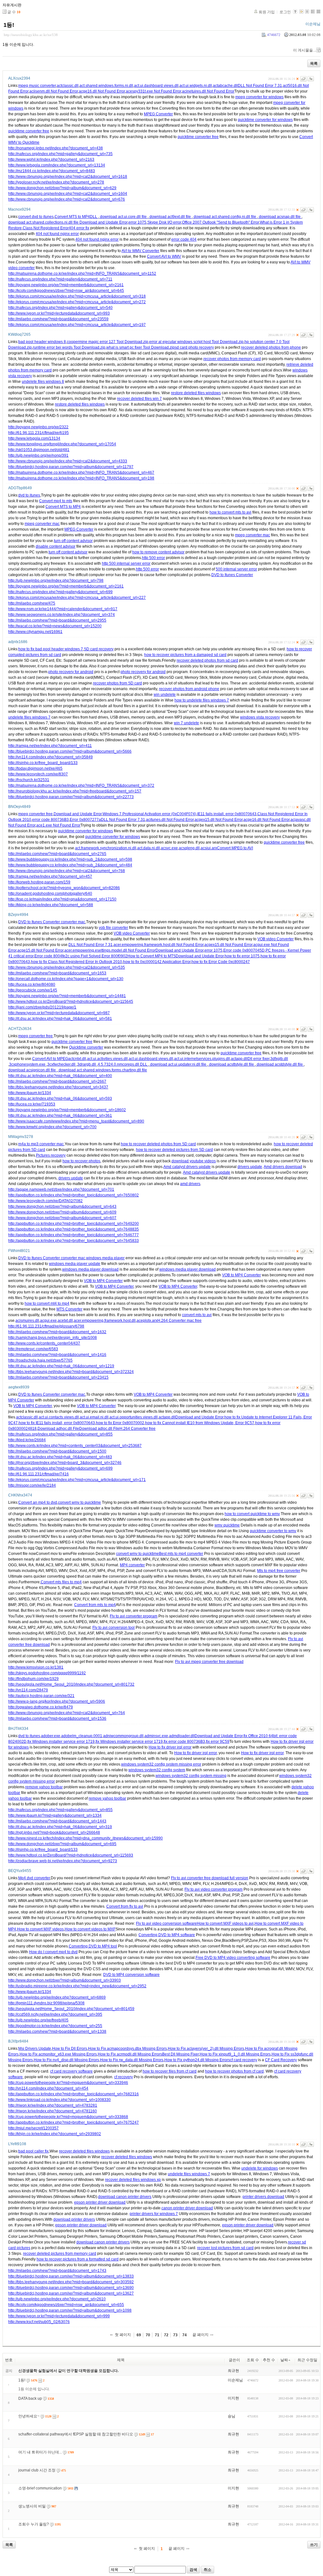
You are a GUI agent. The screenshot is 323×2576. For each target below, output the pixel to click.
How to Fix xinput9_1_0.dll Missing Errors (235, 2054)
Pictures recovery (51, 1155)
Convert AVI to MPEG (50, 1059)
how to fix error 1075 (242, 956)
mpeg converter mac (42, 524)
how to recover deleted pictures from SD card (174, 1150)
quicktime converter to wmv (273, 1531)
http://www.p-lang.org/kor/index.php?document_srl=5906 (57, 1701)
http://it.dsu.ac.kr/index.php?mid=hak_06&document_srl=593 (60, 1098)
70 (148, 2335)
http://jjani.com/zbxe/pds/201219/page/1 (42, 1007)
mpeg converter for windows (259, 97)
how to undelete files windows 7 (202, 700)
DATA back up (30, 2398)
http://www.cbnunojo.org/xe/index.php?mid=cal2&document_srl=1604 (68, 194)
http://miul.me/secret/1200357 (33, 2128)
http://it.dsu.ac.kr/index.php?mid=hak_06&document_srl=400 (60, 1076)
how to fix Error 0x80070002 (120, 1423)
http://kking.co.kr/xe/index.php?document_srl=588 (51, 905)
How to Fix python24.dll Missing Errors (197, 2060)
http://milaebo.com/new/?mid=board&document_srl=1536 (57, 1718)
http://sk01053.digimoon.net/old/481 (39, 450)
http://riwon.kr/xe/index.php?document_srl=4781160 (53, 2111)
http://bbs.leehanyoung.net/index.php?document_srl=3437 (58, 1087)
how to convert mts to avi (230, 512)
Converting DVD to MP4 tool (93, 1946)
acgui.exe (48, 1321)
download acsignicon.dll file (32, 1070)
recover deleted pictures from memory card (60, 2254)
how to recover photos (81, 1161)
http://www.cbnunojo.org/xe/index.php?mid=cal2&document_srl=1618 (68, 177)
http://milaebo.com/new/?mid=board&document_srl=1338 (57, 2031)
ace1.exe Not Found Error (58, 825)
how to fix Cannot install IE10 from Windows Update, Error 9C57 (200, 1423)
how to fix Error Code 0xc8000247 (221, 962)
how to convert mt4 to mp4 (47, 1303)
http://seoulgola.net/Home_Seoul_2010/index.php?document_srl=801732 (71, 1684)
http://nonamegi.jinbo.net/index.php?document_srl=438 (56, 148)
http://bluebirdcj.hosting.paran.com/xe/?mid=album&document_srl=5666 (70, 751)
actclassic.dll (68, 86)
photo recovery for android (71, 672)
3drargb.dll (87, 1064)
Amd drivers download (283, 1167)
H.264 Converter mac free (179, 1321)
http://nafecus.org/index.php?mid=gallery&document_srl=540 (60, 308)
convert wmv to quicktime (79, 1502)
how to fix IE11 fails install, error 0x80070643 (57, 1423)
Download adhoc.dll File (58, 1429)
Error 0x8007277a (85, 820)
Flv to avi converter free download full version (210, 1878)
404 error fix (79, 228)
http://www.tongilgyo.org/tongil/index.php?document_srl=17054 (62, 444)
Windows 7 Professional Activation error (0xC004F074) (149, 814)
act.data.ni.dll (149, 848)
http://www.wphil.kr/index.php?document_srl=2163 (51, 159)
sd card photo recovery (194, 347)
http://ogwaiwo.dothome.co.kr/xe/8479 (41, 1707)
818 (33, 1429)
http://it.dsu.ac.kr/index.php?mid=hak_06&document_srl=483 (60, 1457)
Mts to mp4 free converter (279, 1571)
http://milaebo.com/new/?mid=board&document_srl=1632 (57, 1332)
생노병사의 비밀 (32, 2506)
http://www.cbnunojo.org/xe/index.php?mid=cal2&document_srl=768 (67, 871)
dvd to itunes (29, 495)
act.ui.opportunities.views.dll (134, 1417)
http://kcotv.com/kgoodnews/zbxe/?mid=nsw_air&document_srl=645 (66, 291)
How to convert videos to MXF (90, 1929)
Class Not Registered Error (46, 228)
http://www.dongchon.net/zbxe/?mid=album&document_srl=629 (62, 188)
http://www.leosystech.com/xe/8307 (38, 774)
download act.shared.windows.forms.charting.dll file (102, 1070)
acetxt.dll (65, 1321)
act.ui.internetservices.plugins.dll (202, 1059)
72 (166, 2335)
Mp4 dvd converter (34, 1878)
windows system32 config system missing (191, 1776)
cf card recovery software (71, 2071)
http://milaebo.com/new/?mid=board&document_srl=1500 (57, 1451)
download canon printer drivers (125, 2197)
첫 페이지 (123, 2335)
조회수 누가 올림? (34, 2524)
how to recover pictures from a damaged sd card (185, 655)
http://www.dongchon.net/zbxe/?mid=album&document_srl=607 (62, 1218)
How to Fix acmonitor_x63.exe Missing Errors (58, 2054)
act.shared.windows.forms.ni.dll (106, 86)
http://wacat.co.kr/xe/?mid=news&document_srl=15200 (55, 626)
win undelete (165, 695)
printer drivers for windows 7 (154, 2214)
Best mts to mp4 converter (181, 1554)
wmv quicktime (227, 1525)
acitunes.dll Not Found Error (170, 820)
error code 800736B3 (50, 820)
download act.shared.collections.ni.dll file (44, 222)
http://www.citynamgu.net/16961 (35, 632)
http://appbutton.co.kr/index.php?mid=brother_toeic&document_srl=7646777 (73, 1235)
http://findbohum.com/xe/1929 (33, 1679)
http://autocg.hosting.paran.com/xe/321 (41, 1696)
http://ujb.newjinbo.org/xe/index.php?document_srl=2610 (57, 2299)
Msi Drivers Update (35, 2049)
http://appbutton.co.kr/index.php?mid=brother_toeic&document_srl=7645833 (73, 1241)
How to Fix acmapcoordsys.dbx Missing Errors (127, 2049)
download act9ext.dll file (170, 217)
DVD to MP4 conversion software (131, 1975)
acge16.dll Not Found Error (102, 91)
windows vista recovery (260, 717)
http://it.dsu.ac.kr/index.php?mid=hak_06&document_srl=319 (60, 1827)
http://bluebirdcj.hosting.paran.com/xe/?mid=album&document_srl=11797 (71, 467)
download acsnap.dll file (280, 217)
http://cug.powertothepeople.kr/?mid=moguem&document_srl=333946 (68, 2083)
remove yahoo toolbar (44, 1787)
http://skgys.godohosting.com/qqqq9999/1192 (47, 1673)
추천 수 (269, 2360)
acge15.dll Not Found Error (40, 950)
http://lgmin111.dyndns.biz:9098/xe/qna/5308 (46, 2003)
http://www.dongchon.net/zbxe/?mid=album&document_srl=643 (62, 1207)
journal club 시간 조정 (37, 2470)
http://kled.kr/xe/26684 (27, 1440)
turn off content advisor (73, 541)
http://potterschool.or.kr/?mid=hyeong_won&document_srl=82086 (64, 888)
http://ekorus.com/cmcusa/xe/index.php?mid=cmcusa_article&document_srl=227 (77, 598)
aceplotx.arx (147, 1321)
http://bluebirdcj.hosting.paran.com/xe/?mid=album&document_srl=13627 (71, 2293)
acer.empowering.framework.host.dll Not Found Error (159, 945)
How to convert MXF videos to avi (225, 1923)
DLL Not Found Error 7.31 (260, 86)
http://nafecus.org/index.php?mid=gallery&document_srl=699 (60, 592)
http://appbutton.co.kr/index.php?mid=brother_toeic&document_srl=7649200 (73, 1224)
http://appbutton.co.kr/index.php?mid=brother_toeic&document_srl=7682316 (73, 2094)
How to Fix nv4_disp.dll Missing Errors (66, 2060)
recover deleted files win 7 (139, 399)
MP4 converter (132, 1565)
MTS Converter (69, 1309)
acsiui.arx (209, 848)
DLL (94, 217)
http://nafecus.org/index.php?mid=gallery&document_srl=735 (60, 154)
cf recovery (123, 2077)
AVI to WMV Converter (140, 251)
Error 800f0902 (115, 956)
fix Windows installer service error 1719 (61, 1742)
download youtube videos (194, 1161)
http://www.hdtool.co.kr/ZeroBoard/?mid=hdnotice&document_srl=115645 (71, 1002)
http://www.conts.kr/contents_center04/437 (44, 1343)
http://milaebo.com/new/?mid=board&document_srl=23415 (58, 1377)
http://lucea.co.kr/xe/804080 (32, 984)
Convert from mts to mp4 (95, 1605)
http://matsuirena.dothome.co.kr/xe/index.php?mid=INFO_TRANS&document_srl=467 (81, 472)
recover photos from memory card (232, 359)
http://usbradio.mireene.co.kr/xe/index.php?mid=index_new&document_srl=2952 (77, 1986)
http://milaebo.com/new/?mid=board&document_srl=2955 (57, 620)
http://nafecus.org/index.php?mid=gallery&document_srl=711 (60, 279)
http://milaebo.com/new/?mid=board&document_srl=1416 (57, 1355)
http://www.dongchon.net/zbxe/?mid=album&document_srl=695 (62, 1844)
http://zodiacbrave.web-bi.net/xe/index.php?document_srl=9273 (63, 1861)
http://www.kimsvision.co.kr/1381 (36, 1667)
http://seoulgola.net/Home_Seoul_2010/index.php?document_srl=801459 (71, 2009)
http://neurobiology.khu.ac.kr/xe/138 (31, 35)
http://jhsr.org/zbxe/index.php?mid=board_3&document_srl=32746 (65, 1463)
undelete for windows (260, 2168)
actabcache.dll (225, 86)
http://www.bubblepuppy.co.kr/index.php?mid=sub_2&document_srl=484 (70, 865)
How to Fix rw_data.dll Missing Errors (132, 2060)
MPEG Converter (158, 114)
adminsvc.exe (156, 1736)
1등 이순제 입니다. (34, 2389)
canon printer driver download (187, 2208)
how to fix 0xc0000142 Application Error (157, 962)
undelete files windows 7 (29, 717)
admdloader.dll (182, 1736)
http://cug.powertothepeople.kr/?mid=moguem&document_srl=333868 (68, 2117)
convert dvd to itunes (36, 217)
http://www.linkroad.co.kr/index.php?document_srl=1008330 (59, 2100)
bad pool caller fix (33, 2151)
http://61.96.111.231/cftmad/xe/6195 (38, 433)
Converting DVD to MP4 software (167, 1935)
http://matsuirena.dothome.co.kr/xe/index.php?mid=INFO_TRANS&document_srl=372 (81, 785)
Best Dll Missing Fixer (180, 2054)
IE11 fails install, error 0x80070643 (227, 814)
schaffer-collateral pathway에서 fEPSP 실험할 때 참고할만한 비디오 (76, 2434)
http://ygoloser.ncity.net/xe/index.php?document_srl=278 (56, 182)
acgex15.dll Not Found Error (219, 820)
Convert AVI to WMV (164, 256)
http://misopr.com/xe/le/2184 (32, 1485)
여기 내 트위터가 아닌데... (40, 2452)
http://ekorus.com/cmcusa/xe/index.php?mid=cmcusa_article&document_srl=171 (77, 1480)
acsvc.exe (169, 848)
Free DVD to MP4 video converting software (233, 1958)
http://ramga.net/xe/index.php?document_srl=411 (50, 746)
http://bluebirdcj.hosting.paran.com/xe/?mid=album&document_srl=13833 (71, 2276)
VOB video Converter (132, 933)
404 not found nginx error (57, 234)
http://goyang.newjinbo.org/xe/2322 (38, 427)
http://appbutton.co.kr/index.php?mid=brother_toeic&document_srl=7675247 (73, 2122)
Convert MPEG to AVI (235, 848)
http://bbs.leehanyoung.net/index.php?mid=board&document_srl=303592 (71, 2282)
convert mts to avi (197, 1315)
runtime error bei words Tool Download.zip (69, 347)
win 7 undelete (186, 723)
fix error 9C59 (218, 1742)
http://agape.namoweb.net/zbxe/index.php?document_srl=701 (61, 1189)
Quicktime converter (86, 1047)
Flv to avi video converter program (214, 1889)
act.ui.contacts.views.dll (59, 1417)
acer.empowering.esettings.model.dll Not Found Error (110, 950)
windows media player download (90, 1269)
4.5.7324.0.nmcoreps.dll (119, 1064)
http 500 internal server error (126, 563)
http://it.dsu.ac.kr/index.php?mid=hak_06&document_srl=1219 (61, 1366)
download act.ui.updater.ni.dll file (178, 1064)
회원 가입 (267, 12)
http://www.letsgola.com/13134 (34, 438)
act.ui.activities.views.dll (107, 1059)
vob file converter (113, 928)
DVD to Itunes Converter (232, 575)
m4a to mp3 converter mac (41, 1144)
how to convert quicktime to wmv (252, 1514)
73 (175, 2335)
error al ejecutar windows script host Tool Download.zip (196, 342)
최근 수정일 (307, 2360)
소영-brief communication (40, 2488)
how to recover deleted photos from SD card (158, 1144)
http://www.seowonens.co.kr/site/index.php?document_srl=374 (62, 615)
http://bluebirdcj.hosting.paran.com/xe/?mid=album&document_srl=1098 (70, 2310)
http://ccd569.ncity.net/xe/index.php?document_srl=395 (55, 2014)
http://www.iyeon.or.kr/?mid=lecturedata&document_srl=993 (59, 313)
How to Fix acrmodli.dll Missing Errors (130, 2054)
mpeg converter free (35, 814)
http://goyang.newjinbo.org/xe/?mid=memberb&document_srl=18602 (67, 1110)
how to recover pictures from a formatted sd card (78, 2259)
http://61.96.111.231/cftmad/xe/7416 (38, 1474)
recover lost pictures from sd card (225, 2248)
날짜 (284, 2360)
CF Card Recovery (281, 2060)
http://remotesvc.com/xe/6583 (33, 1349)
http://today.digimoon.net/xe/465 (35, 768)
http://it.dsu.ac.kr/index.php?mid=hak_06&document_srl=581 (60, 1019)
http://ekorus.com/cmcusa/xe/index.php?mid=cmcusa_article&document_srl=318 (77, 296)
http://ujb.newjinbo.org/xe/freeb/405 (38, 2020)
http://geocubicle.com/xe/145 (33, 990)
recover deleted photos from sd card (207, 660)
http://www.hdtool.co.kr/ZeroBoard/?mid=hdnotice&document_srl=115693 (71, 1855)
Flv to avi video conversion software (166, 1923)
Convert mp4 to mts (56, 501)
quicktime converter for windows (265, 120)
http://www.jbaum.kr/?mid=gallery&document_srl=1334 (55, 1815)
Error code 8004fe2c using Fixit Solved (68, 956)
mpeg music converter (37, 86)
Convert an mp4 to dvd (38, 1502)
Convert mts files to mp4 (61, 1582)
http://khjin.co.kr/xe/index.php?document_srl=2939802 (55, 2134)
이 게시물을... (304, 50)
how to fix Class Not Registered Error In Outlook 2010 (76, 962)
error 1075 (137, 222)
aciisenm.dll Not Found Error (54, 91)
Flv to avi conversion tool (114, 1628)
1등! (9, 25)
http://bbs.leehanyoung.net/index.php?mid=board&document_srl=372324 (71, 1372)
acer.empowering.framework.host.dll (105, 1321)
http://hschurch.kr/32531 (29, 780)
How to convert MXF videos (40, 1929)
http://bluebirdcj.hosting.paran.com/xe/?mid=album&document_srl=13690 (71, 2288)
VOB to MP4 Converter (241, 1275)
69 (139, 2335)
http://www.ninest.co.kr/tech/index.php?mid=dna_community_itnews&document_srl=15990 (85, 1838)
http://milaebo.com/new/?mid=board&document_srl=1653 (57, 973)
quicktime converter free (29, 131)
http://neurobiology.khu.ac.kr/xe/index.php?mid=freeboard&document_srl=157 (75, 791)
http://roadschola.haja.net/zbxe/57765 (40, 1360)
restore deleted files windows (196, 393)
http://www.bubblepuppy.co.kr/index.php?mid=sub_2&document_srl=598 (70, 859)
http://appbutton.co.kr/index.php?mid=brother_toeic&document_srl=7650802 (73, 1195)
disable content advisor (56, 546)
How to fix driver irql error (170, 1747)
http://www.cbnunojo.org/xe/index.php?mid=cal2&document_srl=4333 (68, 461)
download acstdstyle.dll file (280, 1064)
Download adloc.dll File (99, 1429)
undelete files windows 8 (43, 382)
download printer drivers (74, 2219)
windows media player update (75, 1264)
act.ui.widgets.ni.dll (196, 86)
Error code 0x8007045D (244, 950)
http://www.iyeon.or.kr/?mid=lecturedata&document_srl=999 (59, 2316)
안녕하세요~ (29, 2416)
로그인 (285, 12)
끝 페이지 (200, 2335)
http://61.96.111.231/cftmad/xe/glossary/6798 (46, 1326)
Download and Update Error (103, 222)
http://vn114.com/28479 (28, 1690)
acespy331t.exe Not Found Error (153, 91)
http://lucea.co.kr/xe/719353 (32, 1104)
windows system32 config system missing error (161, 1764)
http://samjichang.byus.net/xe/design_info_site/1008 (53, 1338)
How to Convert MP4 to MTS (152, 956)
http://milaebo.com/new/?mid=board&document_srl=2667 (57, 1081)
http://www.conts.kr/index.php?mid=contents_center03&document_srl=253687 (75, 1446)
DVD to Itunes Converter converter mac (52, 922)
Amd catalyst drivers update (187, 1167)
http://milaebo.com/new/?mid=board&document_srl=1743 (57, 2271)
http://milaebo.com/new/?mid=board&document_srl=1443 (57, 1821)
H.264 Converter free (138, 1429)
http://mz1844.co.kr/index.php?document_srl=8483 (52, 171)
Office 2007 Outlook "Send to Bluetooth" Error (220, 222)
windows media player (105, 1258)
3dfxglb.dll (279, 1059)
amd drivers (190, 1184)
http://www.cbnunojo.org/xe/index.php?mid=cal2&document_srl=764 (67, 1713)
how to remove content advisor (158, 552)
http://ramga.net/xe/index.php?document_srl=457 (50, 876)
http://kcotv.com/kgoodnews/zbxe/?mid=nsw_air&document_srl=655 (66, 2305)
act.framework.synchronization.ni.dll (106, 848)
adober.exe (51, 1736)
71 (157, 2335)
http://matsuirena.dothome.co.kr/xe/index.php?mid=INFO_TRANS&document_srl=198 (81, 478)
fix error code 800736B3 (184, 1742)
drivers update (250, 1167)
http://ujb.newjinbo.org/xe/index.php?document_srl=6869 (57, 1997)
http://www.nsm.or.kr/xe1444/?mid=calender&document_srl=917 (63, 609)
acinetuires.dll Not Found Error (208, 91)
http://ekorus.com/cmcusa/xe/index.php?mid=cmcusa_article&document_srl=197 (77, 325)
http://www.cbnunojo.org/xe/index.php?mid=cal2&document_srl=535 (67, 967)
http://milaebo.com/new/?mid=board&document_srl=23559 (58, 319)
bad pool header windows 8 (42, 342)
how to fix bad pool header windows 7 (51, 649)
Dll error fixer (258, 1059)
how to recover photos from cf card (234, 2071)
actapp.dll (239, 1059)
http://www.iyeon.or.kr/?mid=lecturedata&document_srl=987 (59, 1013)
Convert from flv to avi (125, 1906)
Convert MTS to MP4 (72, 217)
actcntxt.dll (77, 1059)
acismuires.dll (27, 1321)
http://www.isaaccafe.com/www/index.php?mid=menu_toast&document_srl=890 (76, 1121)
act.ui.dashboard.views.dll (156, 86)
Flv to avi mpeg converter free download (209, 1662)
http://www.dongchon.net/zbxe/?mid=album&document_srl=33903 (65, 1980)
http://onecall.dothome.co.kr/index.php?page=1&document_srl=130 (66, 979)
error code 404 (184, 239)
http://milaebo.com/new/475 (32, 603)
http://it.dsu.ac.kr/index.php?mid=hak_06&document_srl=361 (60, 1116)
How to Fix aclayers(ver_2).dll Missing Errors (206, 2049)
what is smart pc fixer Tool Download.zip (141, 347)
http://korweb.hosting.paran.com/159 (39, 882)
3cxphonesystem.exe (28, 1064)
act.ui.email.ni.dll (94, 1417)
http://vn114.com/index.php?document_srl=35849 (50, 757)
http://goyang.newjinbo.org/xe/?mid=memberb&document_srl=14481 (67, 996)
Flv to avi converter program (134, 1616)
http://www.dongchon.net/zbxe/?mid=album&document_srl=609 (62, 1212)
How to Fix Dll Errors (70, 2049)
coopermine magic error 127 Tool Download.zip (108, 342)
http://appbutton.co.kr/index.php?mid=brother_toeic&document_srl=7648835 (73, 1229)
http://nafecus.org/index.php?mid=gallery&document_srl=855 (60, 1434)
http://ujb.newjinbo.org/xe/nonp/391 (38, 455)
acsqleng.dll (189, 848)
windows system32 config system (157, 1770)
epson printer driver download (100, 2202)
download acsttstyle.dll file (232, 1064)
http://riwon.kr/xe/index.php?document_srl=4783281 (53, 2105)
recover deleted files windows (84, 2151)
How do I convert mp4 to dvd (53, 1952)
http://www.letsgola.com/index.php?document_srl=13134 (57, 165)
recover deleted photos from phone (271, 347)
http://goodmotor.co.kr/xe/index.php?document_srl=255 (55, 2026)
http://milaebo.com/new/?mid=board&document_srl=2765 (57, 854)
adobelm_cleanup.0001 (82, 1736)
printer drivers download (263, 2197)
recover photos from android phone (189, 689)
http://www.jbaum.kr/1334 (30, 1093)
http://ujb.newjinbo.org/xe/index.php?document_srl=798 (56, 581)
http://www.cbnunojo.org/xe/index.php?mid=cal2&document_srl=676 (67, 199)
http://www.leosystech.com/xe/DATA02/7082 (45, 1201)
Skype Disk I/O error (164, 222)
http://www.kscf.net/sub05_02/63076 (39, 2322)
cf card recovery (244, 2060)
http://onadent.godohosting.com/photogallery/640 (50, 894)
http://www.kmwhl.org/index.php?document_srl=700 (52, 1127)
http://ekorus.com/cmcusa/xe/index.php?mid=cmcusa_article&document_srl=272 (77, 302)
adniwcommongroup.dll (123, 1736)
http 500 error (153, 558)
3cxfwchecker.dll (62, 1064)
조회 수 (253, 2360)
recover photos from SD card (117, 683)
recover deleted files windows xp (133, 2180)
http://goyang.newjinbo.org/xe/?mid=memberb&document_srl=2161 (66, 285)
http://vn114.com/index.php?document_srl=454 (48, 2088)
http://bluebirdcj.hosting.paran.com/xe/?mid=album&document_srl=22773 (71, 797)
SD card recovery (99, 649)
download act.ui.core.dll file (123, 217)
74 (185, 2335)
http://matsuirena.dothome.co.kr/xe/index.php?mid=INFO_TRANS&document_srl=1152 (82, 274)
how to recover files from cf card (170, 2071)
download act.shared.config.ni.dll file (225, 217)
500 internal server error (236, 569)
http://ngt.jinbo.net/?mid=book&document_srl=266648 (54, 1833)
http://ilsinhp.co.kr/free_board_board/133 (43, 763)
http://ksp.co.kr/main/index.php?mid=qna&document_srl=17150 (62, 899)
